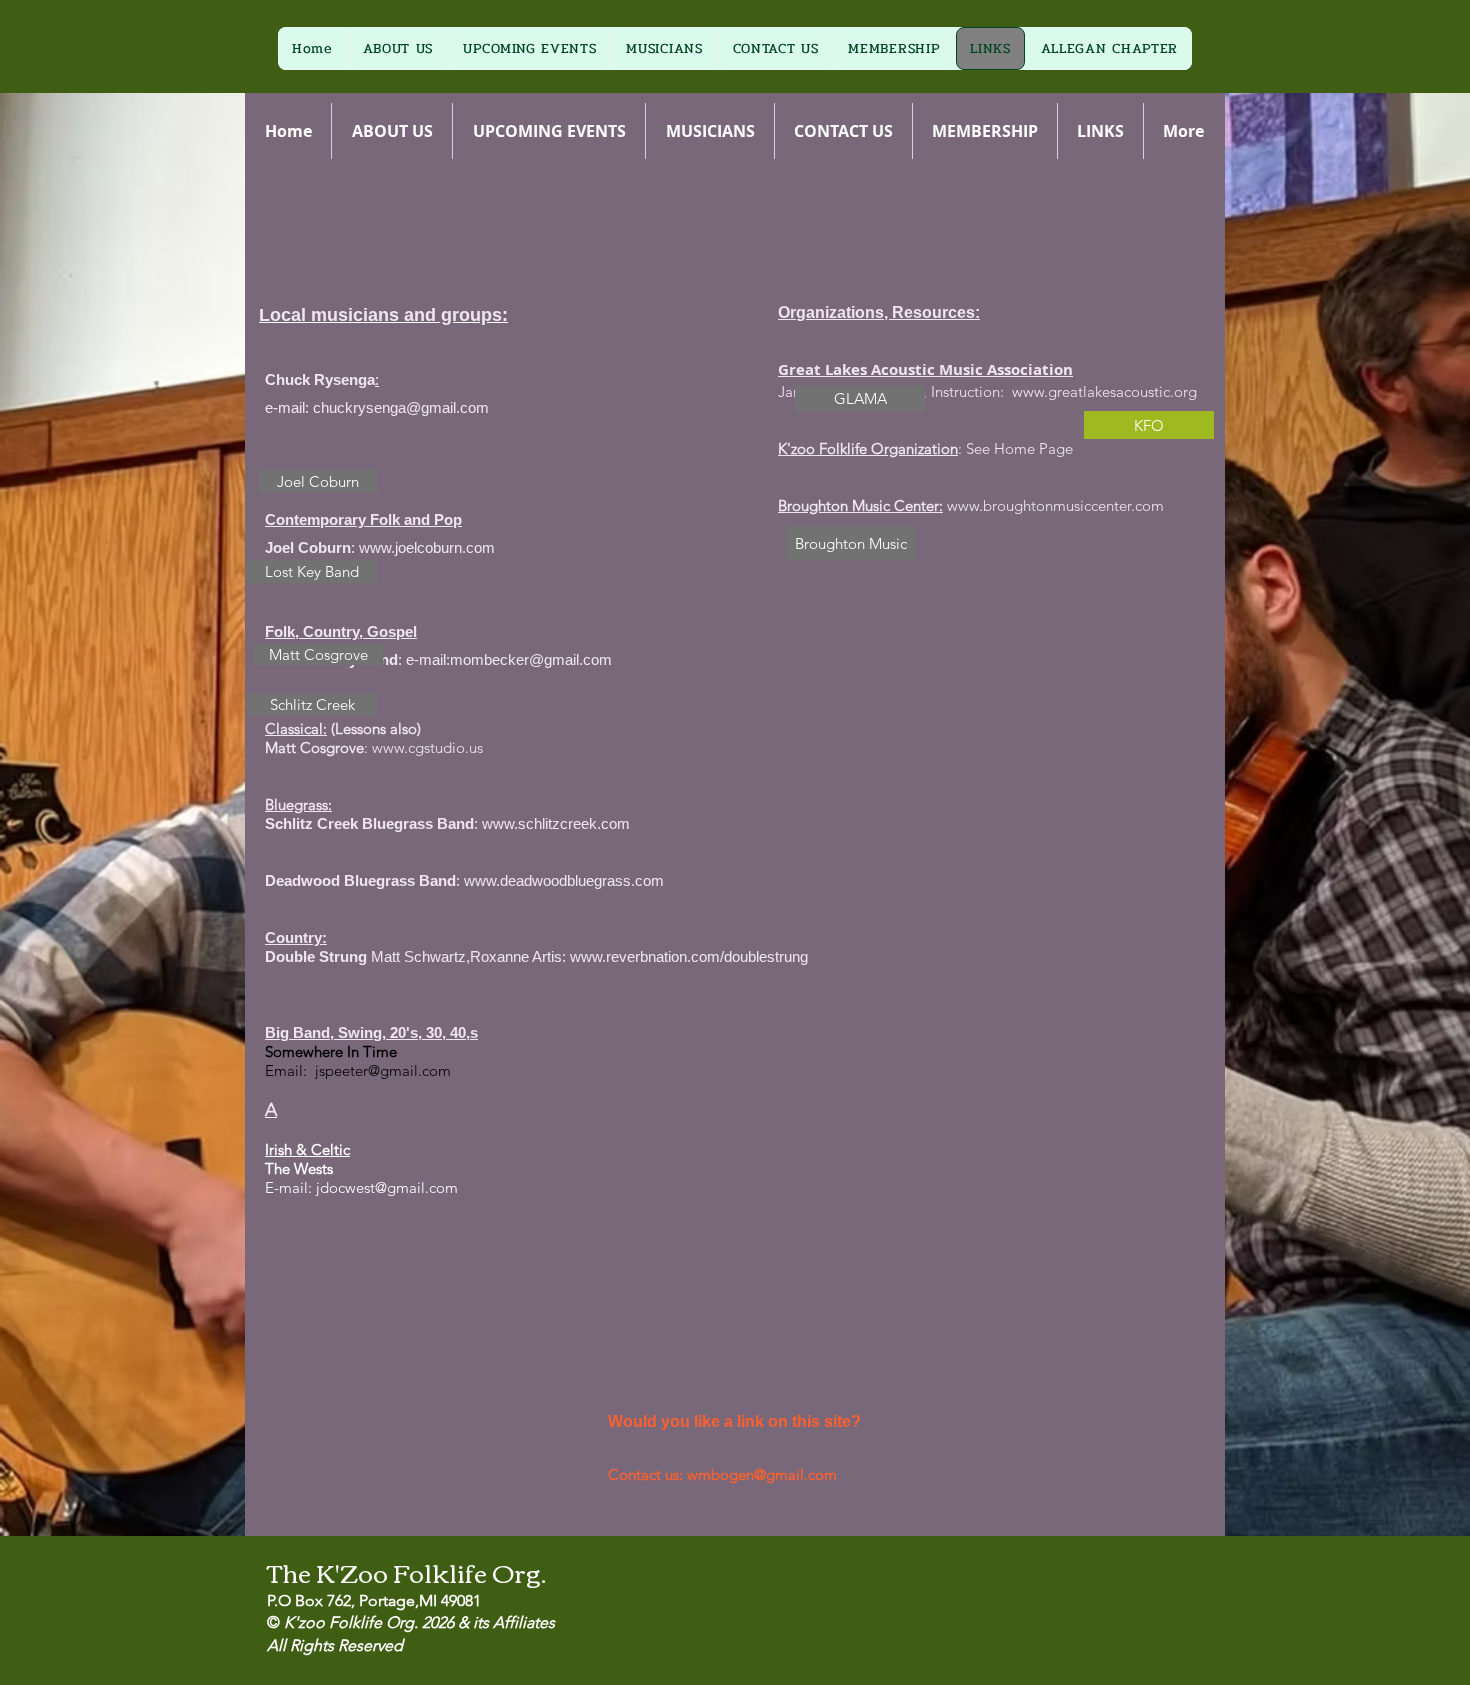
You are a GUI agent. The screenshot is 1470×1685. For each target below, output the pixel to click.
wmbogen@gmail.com (762, 1474)
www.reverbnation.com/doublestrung (689, 956)
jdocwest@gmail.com (387, 1187)
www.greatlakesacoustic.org (1104, 391)
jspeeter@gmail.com (383, 1070)
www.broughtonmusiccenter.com (1055, 505)
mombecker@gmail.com (531, 659)
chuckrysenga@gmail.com (401, 407)
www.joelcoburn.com (427, 547)
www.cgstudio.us (427, 747)
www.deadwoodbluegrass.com (564, 880)
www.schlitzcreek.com (556, 823)
